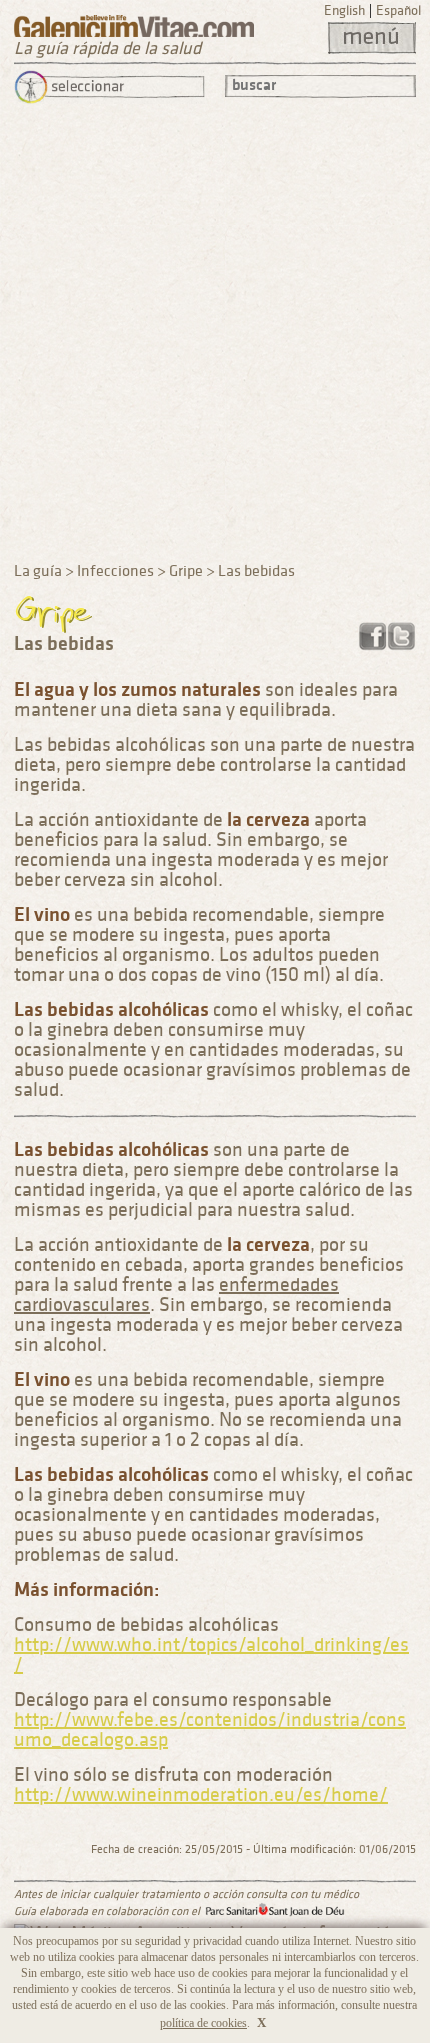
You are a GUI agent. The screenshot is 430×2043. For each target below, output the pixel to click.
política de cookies (203, 2023)
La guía (38, 571)
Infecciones (115, 571)
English (344, 10)
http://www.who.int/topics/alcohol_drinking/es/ (211, 1655)
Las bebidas (256, 571)
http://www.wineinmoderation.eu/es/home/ (201, 1795)
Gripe (186, 571)
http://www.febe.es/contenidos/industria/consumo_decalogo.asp (210, 1730)
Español (398, 10)
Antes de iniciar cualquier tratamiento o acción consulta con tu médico (186, 1894)
